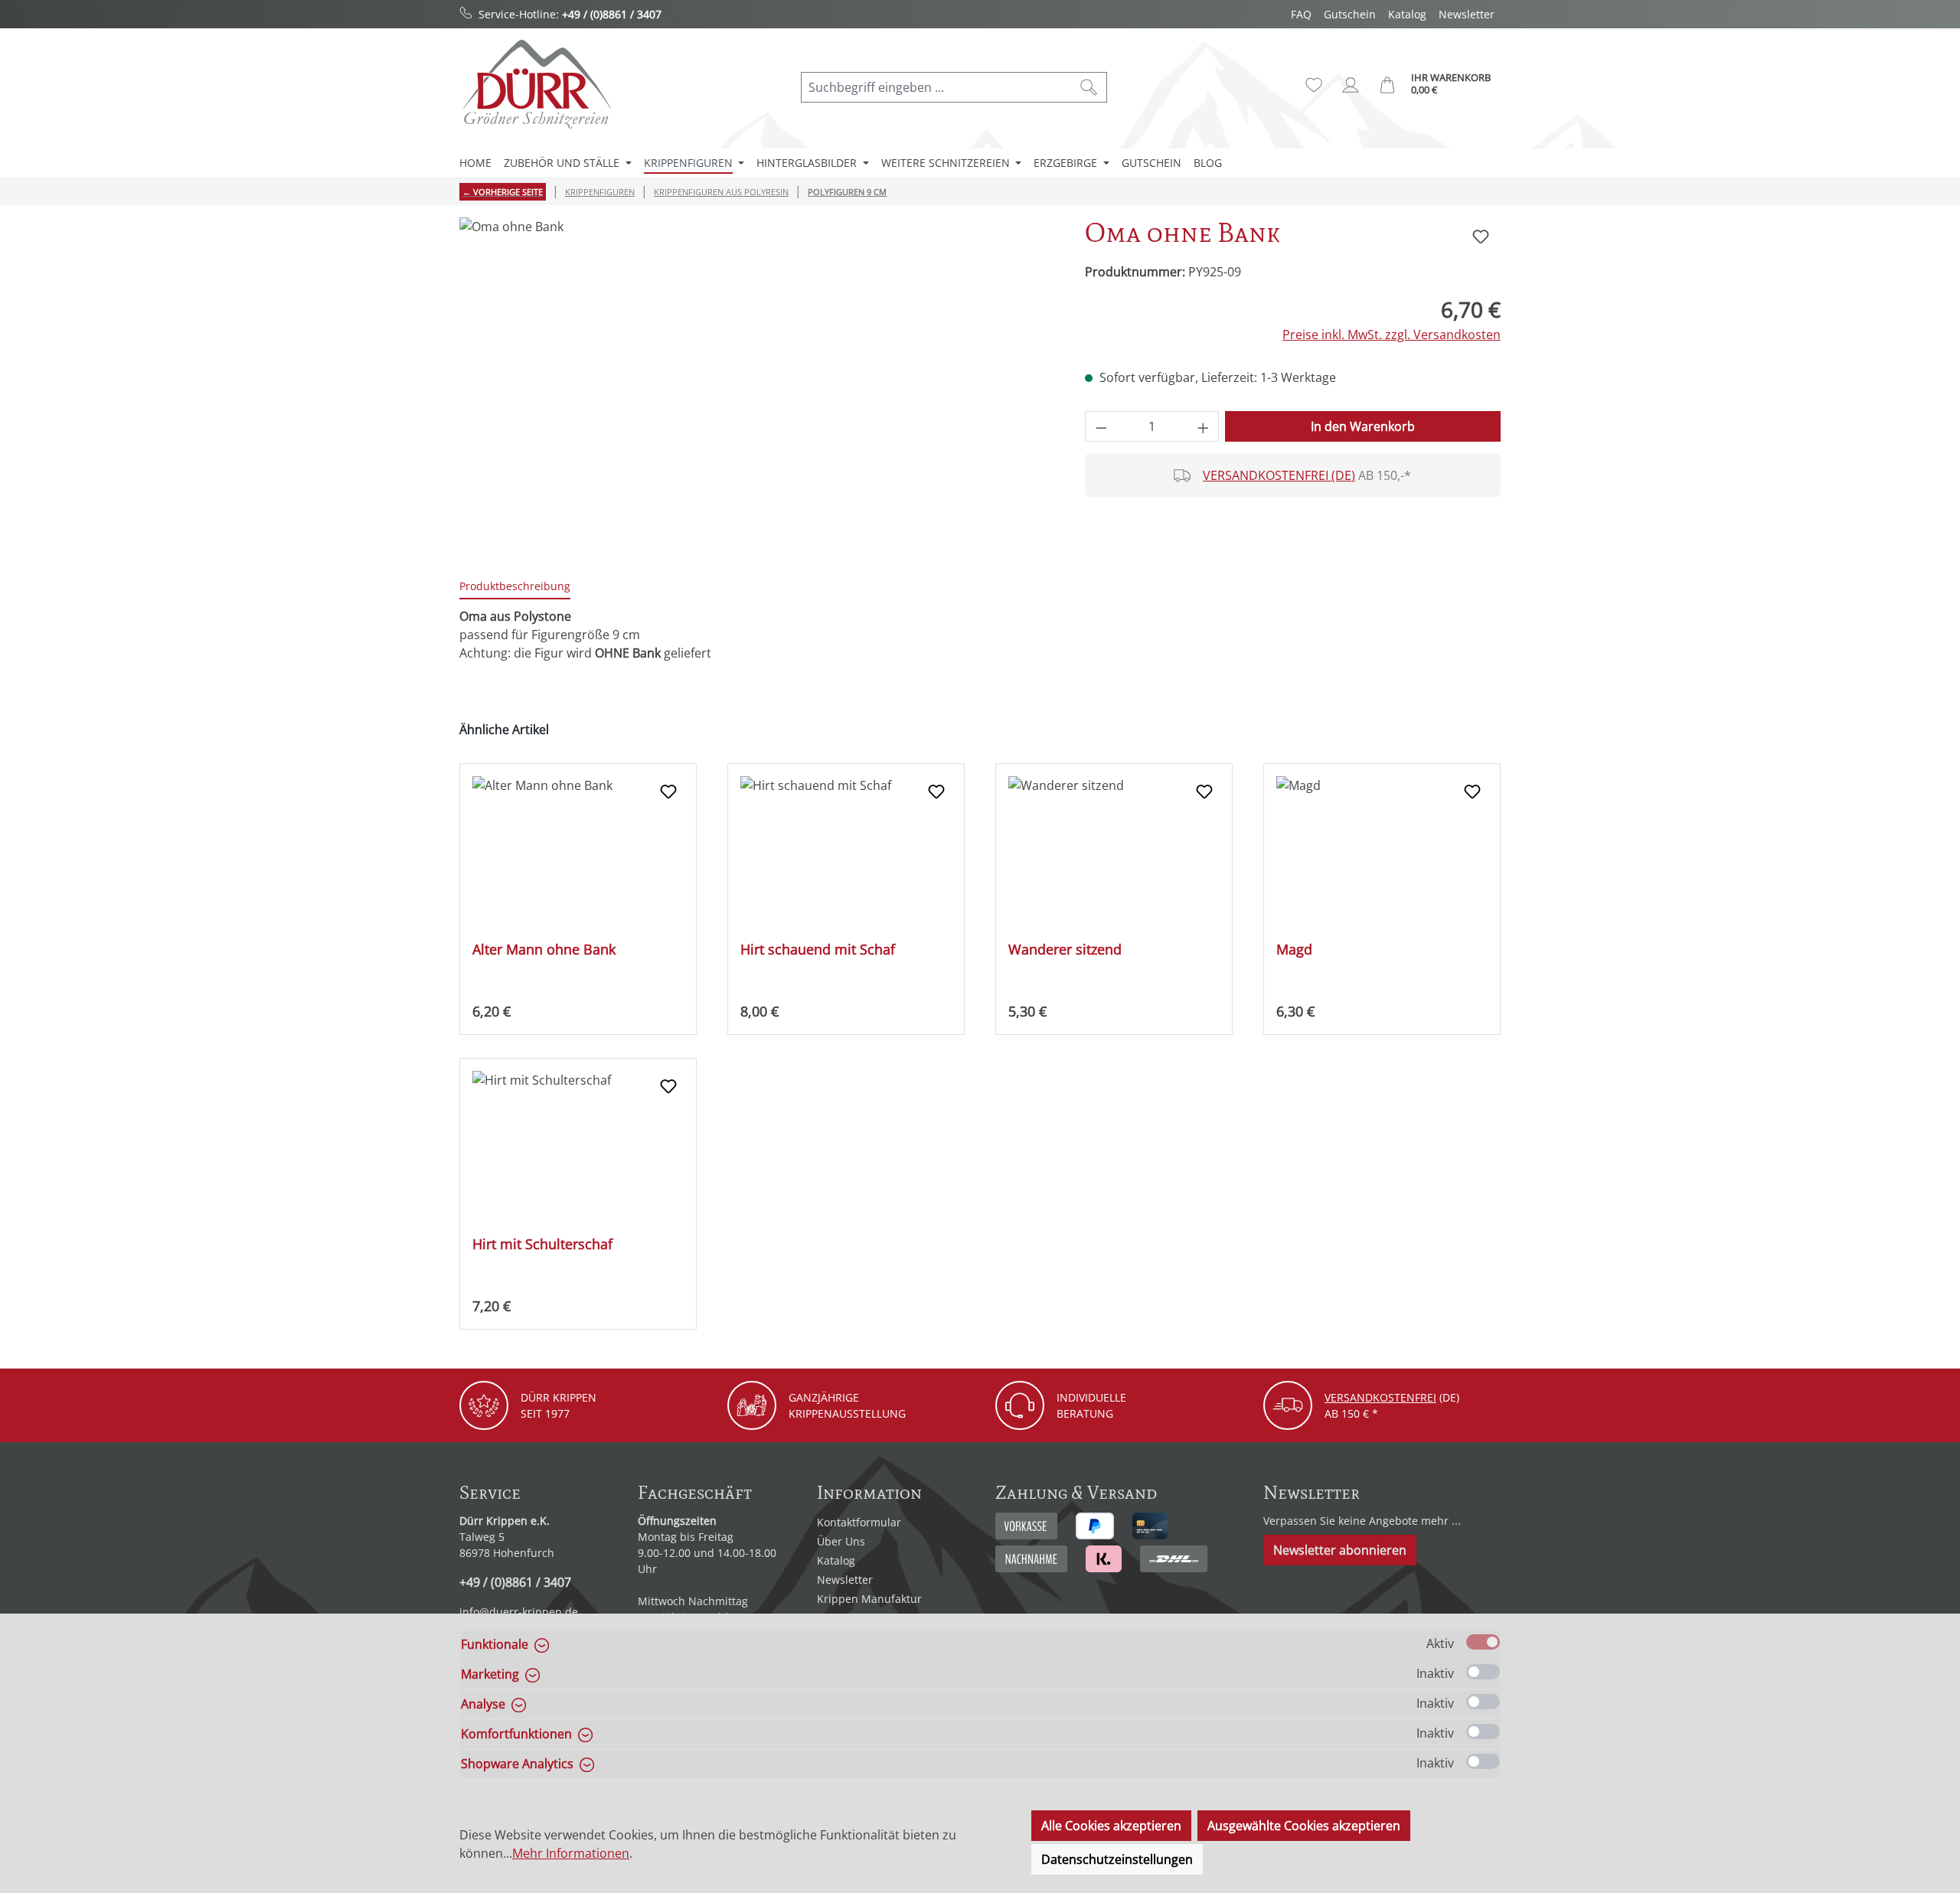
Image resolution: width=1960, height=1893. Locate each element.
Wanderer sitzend (1065, 950)
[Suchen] (1089, 87)
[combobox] (936, 87)
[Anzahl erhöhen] (1204, 426)
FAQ (1301, 14)
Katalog (1407, 14)
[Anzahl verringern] (1101, 426)
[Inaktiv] (1483, 1672)
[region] (757, 382)
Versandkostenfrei (1380, 1397)
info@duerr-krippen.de (519, 1612)
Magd (1294, 950)
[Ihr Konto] (1351, 85)
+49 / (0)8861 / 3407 (612, 14)
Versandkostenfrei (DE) (1279, 475)
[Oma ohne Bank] (756, 382)
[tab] (515, 587)
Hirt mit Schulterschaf (542, 1244)
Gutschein (1350, 14)
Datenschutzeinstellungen (1117, 1859)
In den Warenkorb (1363, 426)
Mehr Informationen (571, 1853)
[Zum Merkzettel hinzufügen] (1481, 237)
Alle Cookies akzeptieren (1111, 1826)
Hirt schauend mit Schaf (818, 950)
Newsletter (1467, 14)
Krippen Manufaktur (869, 1599)
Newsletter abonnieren (1340, 1550)
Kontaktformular (859, 1522)
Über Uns (841, 1541)
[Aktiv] (1483, 1642)
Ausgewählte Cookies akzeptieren (1304, 1826)
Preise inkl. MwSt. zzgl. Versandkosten (1392, 335)
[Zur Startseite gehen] (536, 84)
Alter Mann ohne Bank (544, 950)
